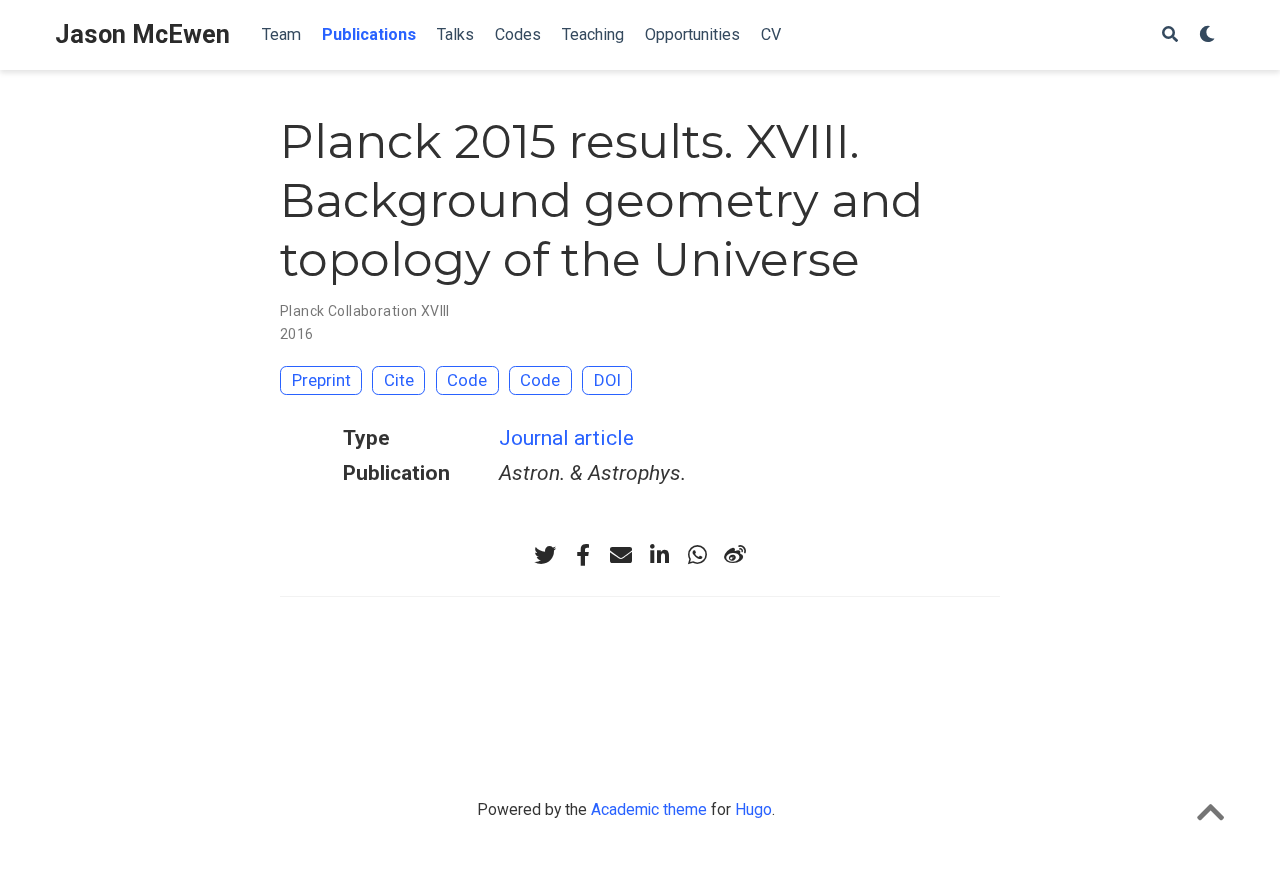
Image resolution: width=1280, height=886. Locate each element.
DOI (607, 380)
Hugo (753, 809)
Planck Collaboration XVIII (365, 311)
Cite (399, 380)
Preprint (321, 380)
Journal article (566, 438)
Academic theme (649, 809)
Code (467, 380)
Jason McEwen (142, 34)
